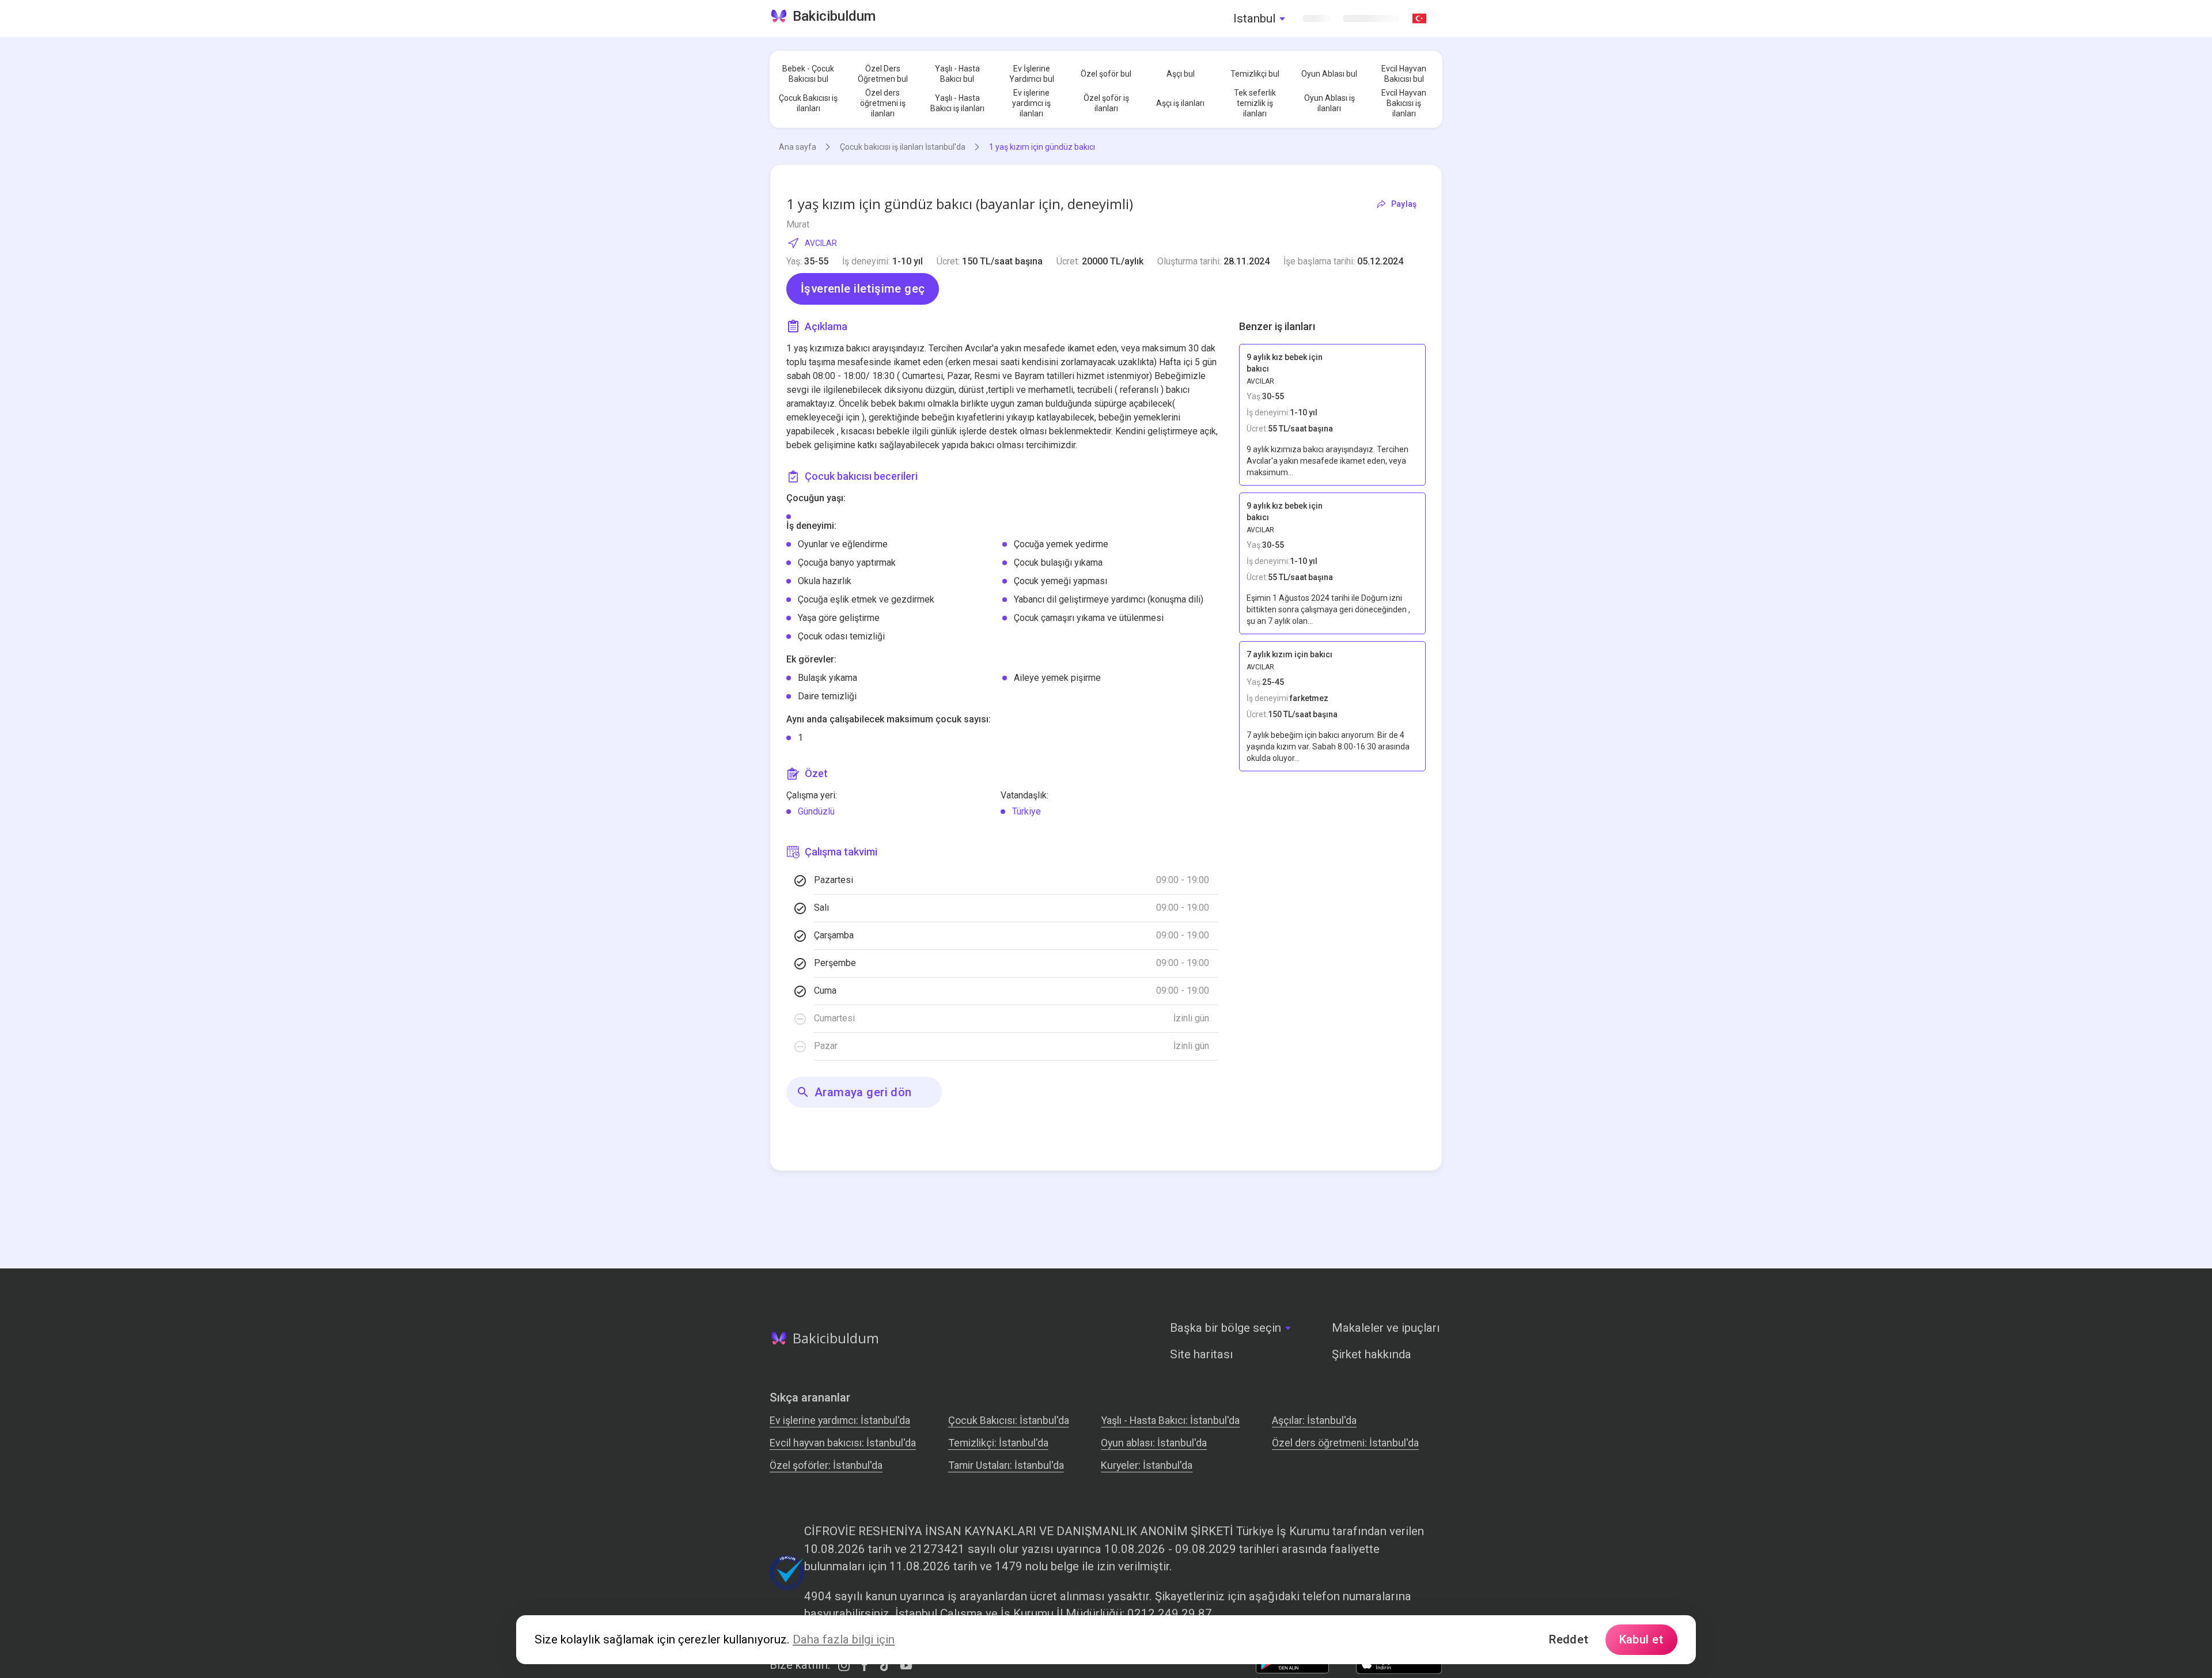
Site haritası (1202, 1354)
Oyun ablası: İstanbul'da (1154, 1443)
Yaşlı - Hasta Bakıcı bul (957, 74)
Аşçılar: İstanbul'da (1314, 1420)
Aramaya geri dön (863, 1092)
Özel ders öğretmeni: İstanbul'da (1345, 1443)
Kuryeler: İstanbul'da (1147, 1465)
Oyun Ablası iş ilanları (1330, 103)
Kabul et (1641, 1639)
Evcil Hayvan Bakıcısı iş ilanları (1404, 103)
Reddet (1569, 1639)
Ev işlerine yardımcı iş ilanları (1031, 103)
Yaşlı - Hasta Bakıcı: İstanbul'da (1170, 1420)
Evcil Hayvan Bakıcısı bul (1404, 74)
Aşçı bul (1181, 74)
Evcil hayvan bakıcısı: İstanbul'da (843, 1443)
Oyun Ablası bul (1329, 74)
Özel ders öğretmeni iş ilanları (883, 103)
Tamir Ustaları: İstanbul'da (1006, 1465)
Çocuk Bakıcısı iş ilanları (808, 103)
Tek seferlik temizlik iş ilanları (1255, 103)
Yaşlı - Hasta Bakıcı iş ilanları (957, 103)
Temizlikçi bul (1255, 74)
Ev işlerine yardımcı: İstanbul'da (840, 1420)
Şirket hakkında (1372, 1354)
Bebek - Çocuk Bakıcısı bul (808, 74)
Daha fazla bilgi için (844, 1639)
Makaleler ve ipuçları (1386, 1328)
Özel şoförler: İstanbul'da (826, 1465)
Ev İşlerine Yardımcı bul (1032, 74)
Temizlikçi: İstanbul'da (998, 1443)
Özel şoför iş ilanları (1106, 103)
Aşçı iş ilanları (1180, 103)
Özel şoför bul (1106, 74)
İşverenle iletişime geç (863, 289)
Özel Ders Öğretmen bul (883, 74)
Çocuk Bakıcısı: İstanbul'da (1009, 1420)
